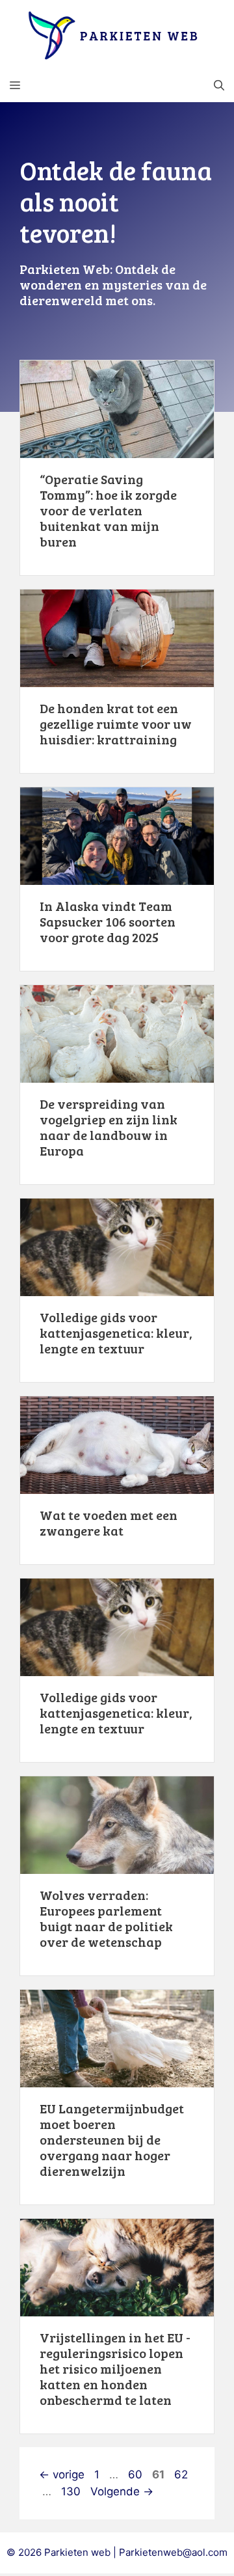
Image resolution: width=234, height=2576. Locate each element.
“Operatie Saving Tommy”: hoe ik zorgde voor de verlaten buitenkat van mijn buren (108, 510)
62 (182, 2474)
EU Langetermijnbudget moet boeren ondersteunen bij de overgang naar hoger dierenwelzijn (112, 2139)
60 (136, 2474)
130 (72, 2491)
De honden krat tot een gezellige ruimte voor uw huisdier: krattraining (116, 724)
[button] (219, 86)
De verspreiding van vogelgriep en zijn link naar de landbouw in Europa (109, 1127)
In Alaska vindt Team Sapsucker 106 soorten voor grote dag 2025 (108, 921)
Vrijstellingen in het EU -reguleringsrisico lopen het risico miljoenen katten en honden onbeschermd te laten (115, 2368)
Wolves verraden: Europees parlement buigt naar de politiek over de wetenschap (106, 1918)
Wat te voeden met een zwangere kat (109, 1523)
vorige (62, 2474)
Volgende (122, 2491)
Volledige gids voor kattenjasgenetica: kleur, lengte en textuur (116, 1333)
